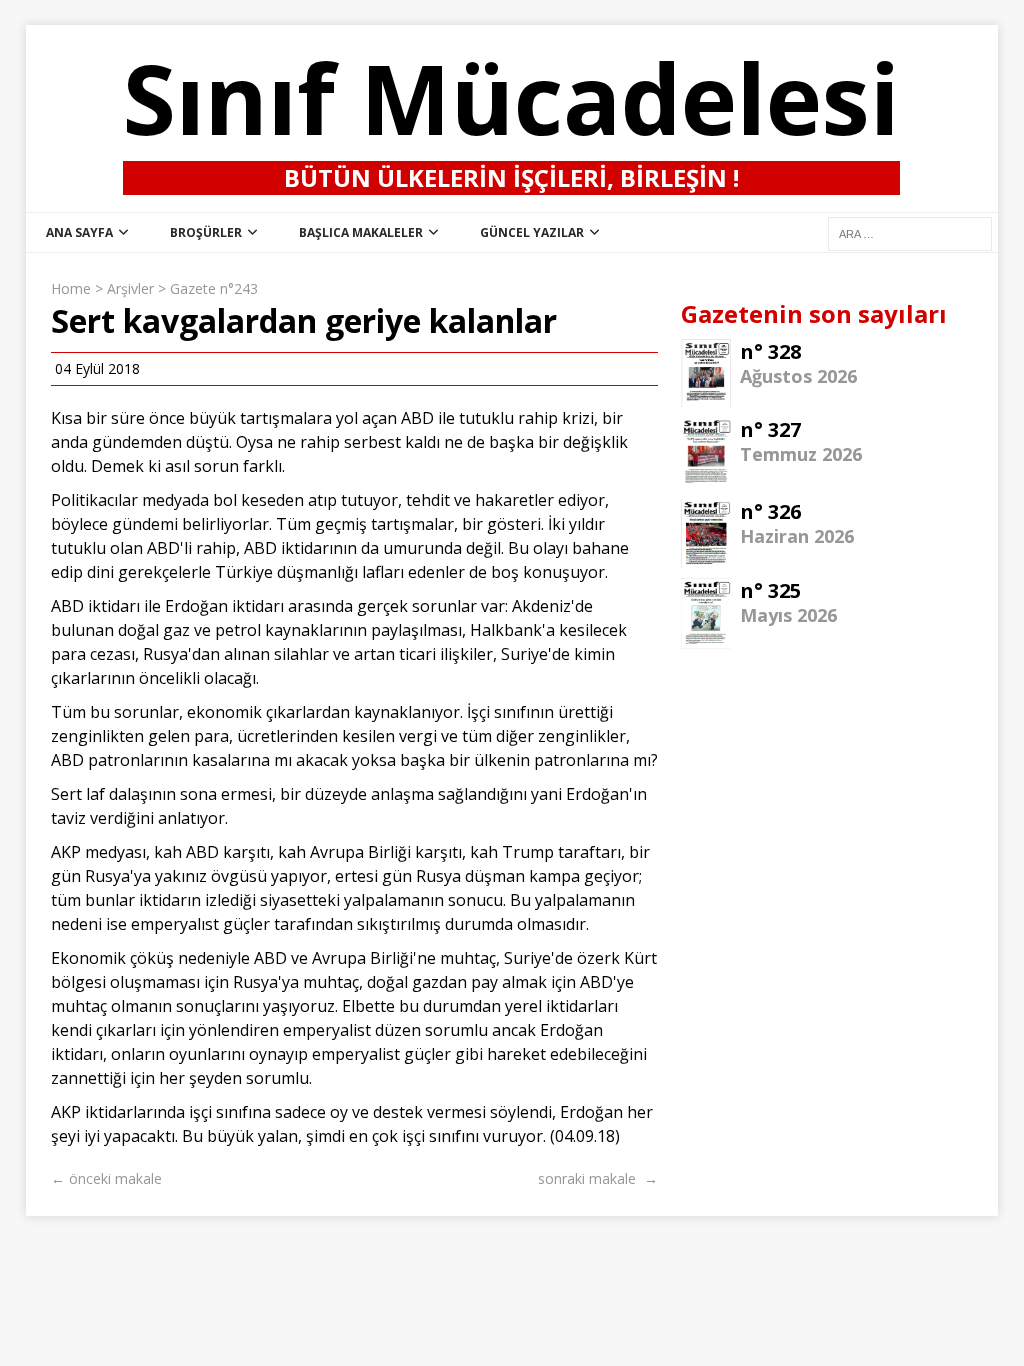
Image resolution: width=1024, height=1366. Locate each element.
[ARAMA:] (910, 232)
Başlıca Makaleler (361, 232)
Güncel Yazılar (532, 232)
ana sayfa (79, 232)
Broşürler (206, 232)
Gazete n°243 (214, 288)
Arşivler (130, 288)
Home (71, 288)
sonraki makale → (598, 1178)
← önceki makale (106, 1178)
